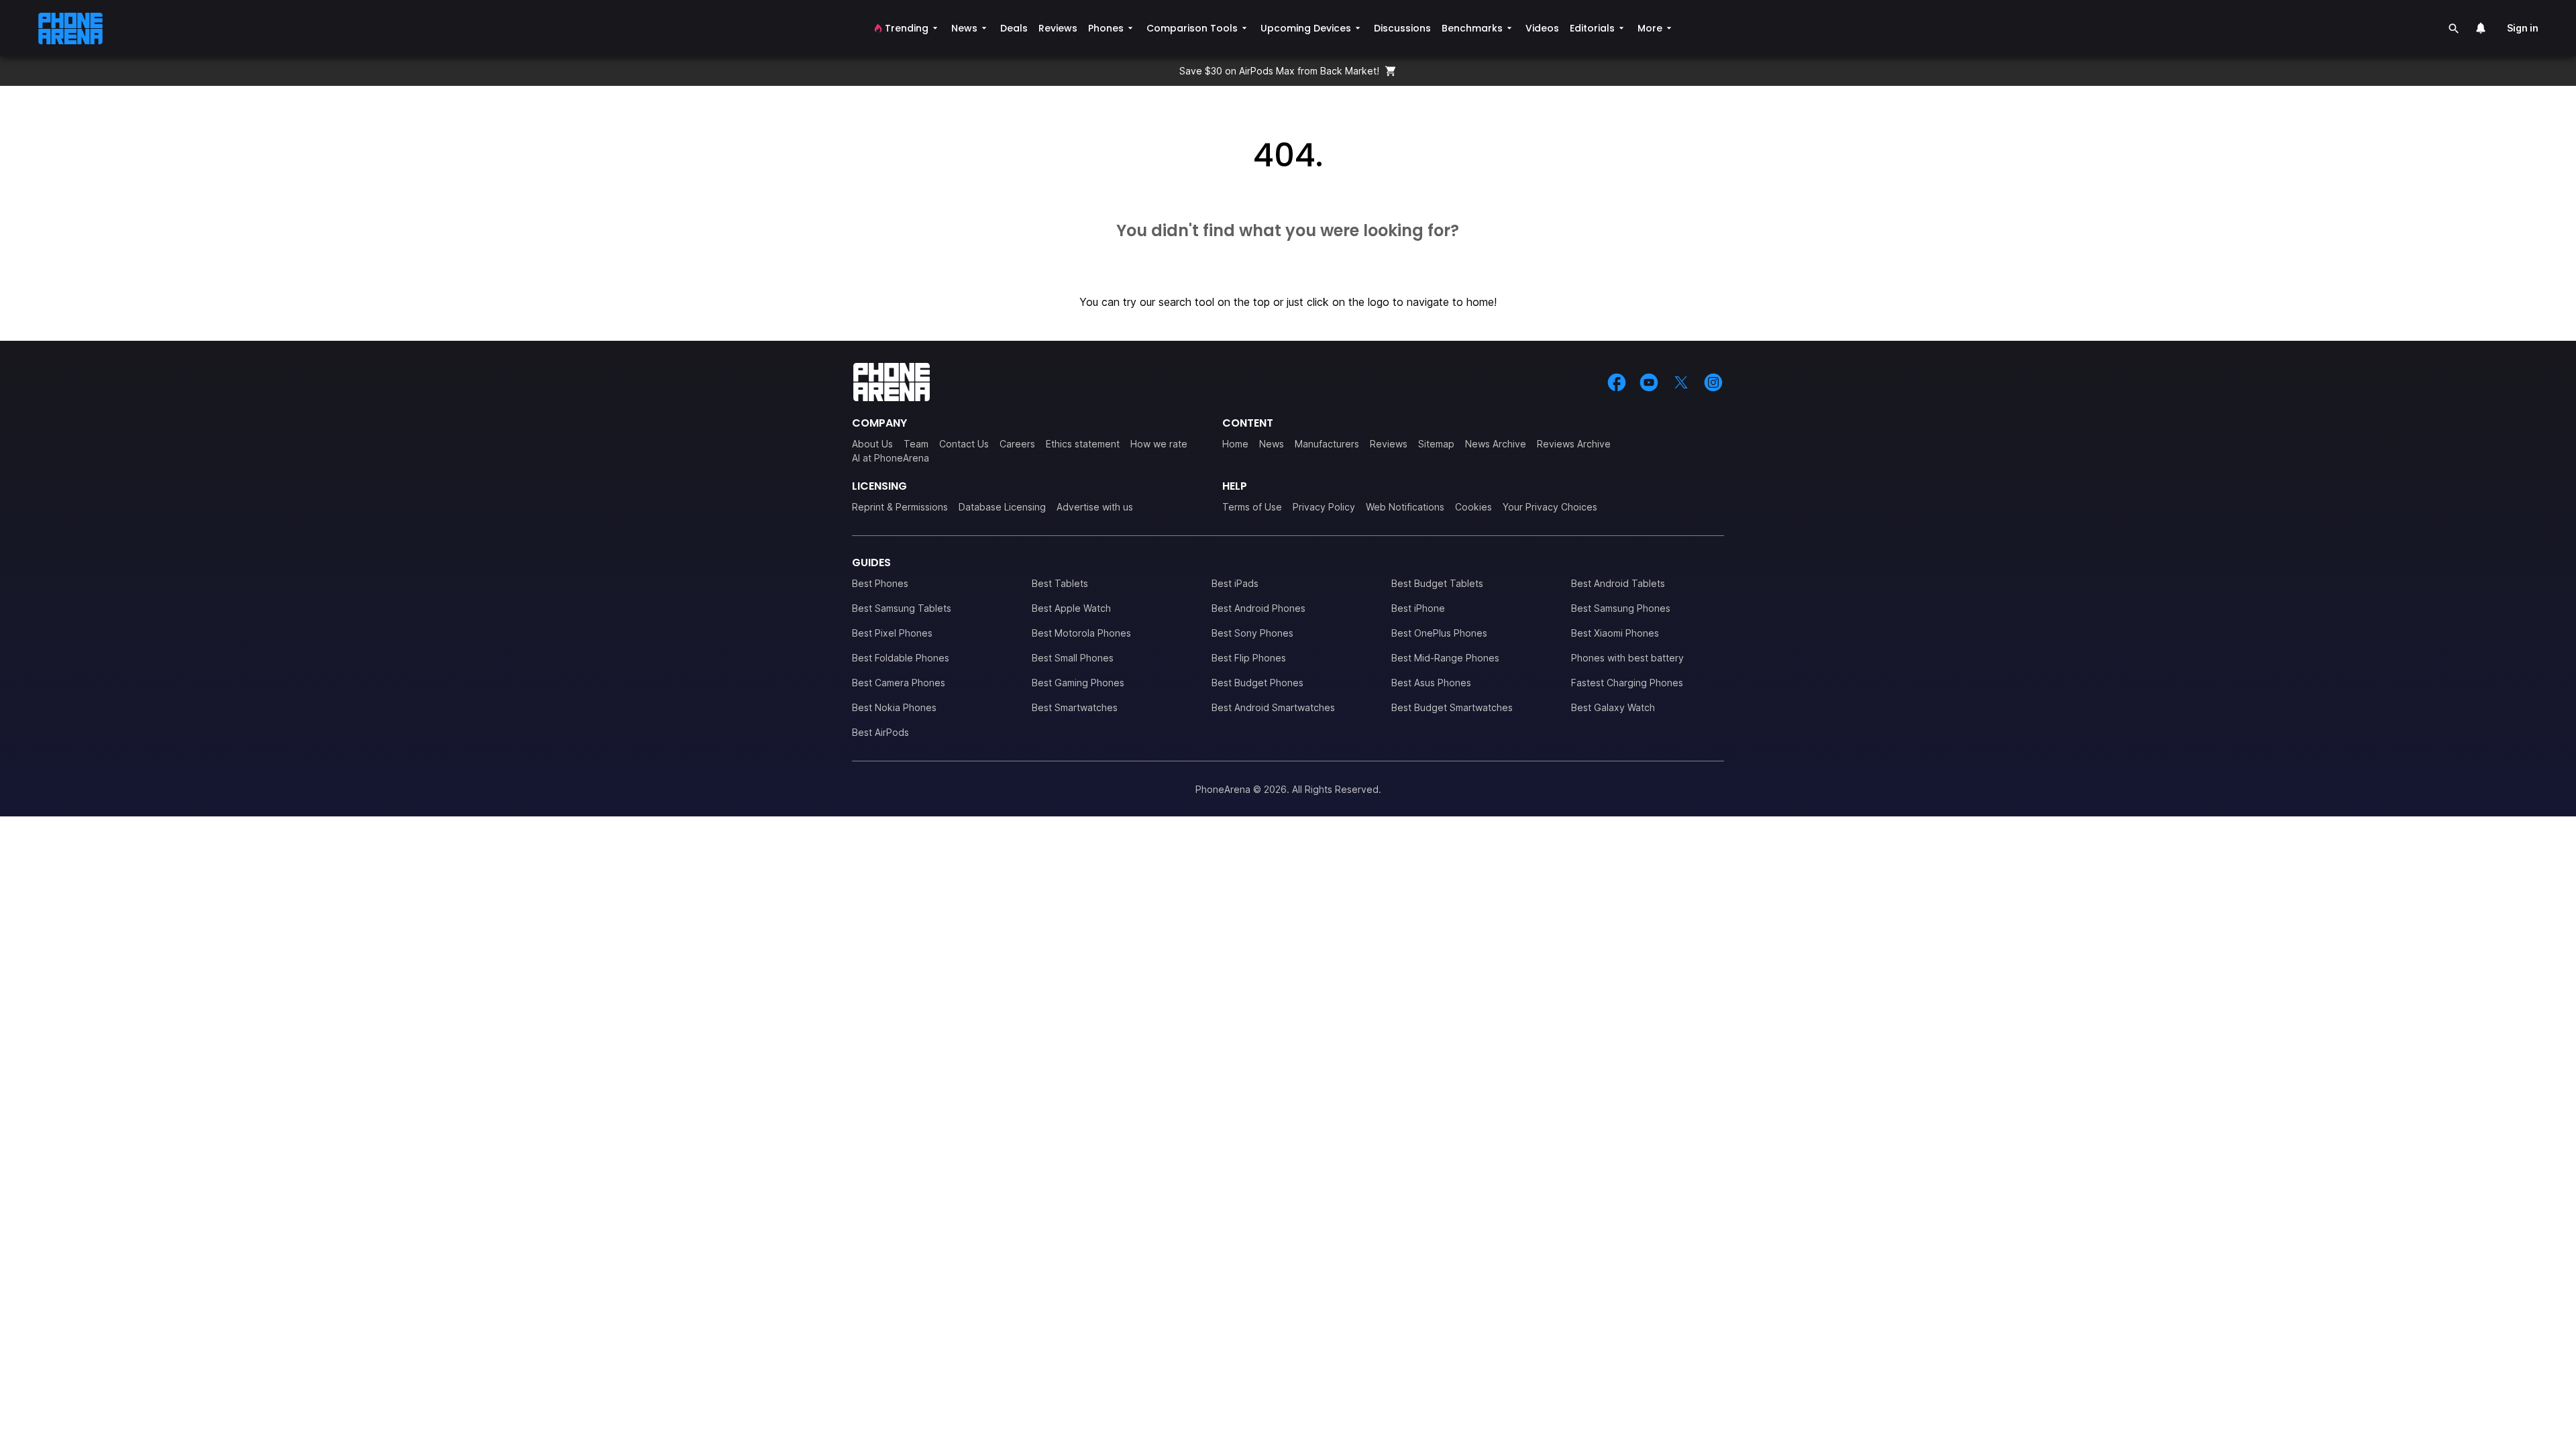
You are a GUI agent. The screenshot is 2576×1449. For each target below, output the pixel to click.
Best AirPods (880, 732)
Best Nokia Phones (894, 707)
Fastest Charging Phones (1627, 683)
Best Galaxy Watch (1613, 707)
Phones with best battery (1627, 658)
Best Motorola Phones (1081, 633)
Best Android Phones (1258, 608)
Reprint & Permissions (900, 507)
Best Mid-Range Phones (1445, 658)
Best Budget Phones (1257, 683)
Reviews (1389, 444)
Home (1235, 444)
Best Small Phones (1073, 658)
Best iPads (1235, 583)
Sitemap (1436, 444)
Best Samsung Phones (1621, 608)
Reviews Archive (1574, 444)
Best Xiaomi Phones (1615, 633)
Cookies (1473, 507)
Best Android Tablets (1618, 583)
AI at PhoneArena (891, 458)
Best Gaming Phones (1078, 683)
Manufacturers (1327, 444)
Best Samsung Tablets (902, 608)
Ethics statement (1083, 444)
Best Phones (880, 583)
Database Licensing (1002, 507)
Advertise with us (1095, 507)
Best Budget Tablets (1437, 583)
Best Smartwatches (1075, 707)
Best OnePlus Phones (1439, 633)
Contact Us (964, 444)
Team (916, 444)
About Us (872, 444)
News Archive (1496, 444)
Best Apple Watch (1071, 608)
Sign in (2523, 28)
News (1272, 444)
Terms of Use (1252, 507)
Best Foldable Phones (901, 658)
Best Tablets (1060, 583)
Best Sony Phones (1252, 633)
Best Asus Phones (1431, 683)
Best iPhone (1418, 608)
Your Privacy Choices (1550, 507)
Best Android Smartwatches (1273, 707)
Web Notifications (1405, 507)
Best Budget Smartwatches (1452, 707)
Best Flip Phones (1249, 658)
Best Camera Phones (899, 683)
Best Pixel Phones (892, 633)
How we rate (1159, 444)
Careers (1017, 444)
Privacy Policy (1324, 507)
